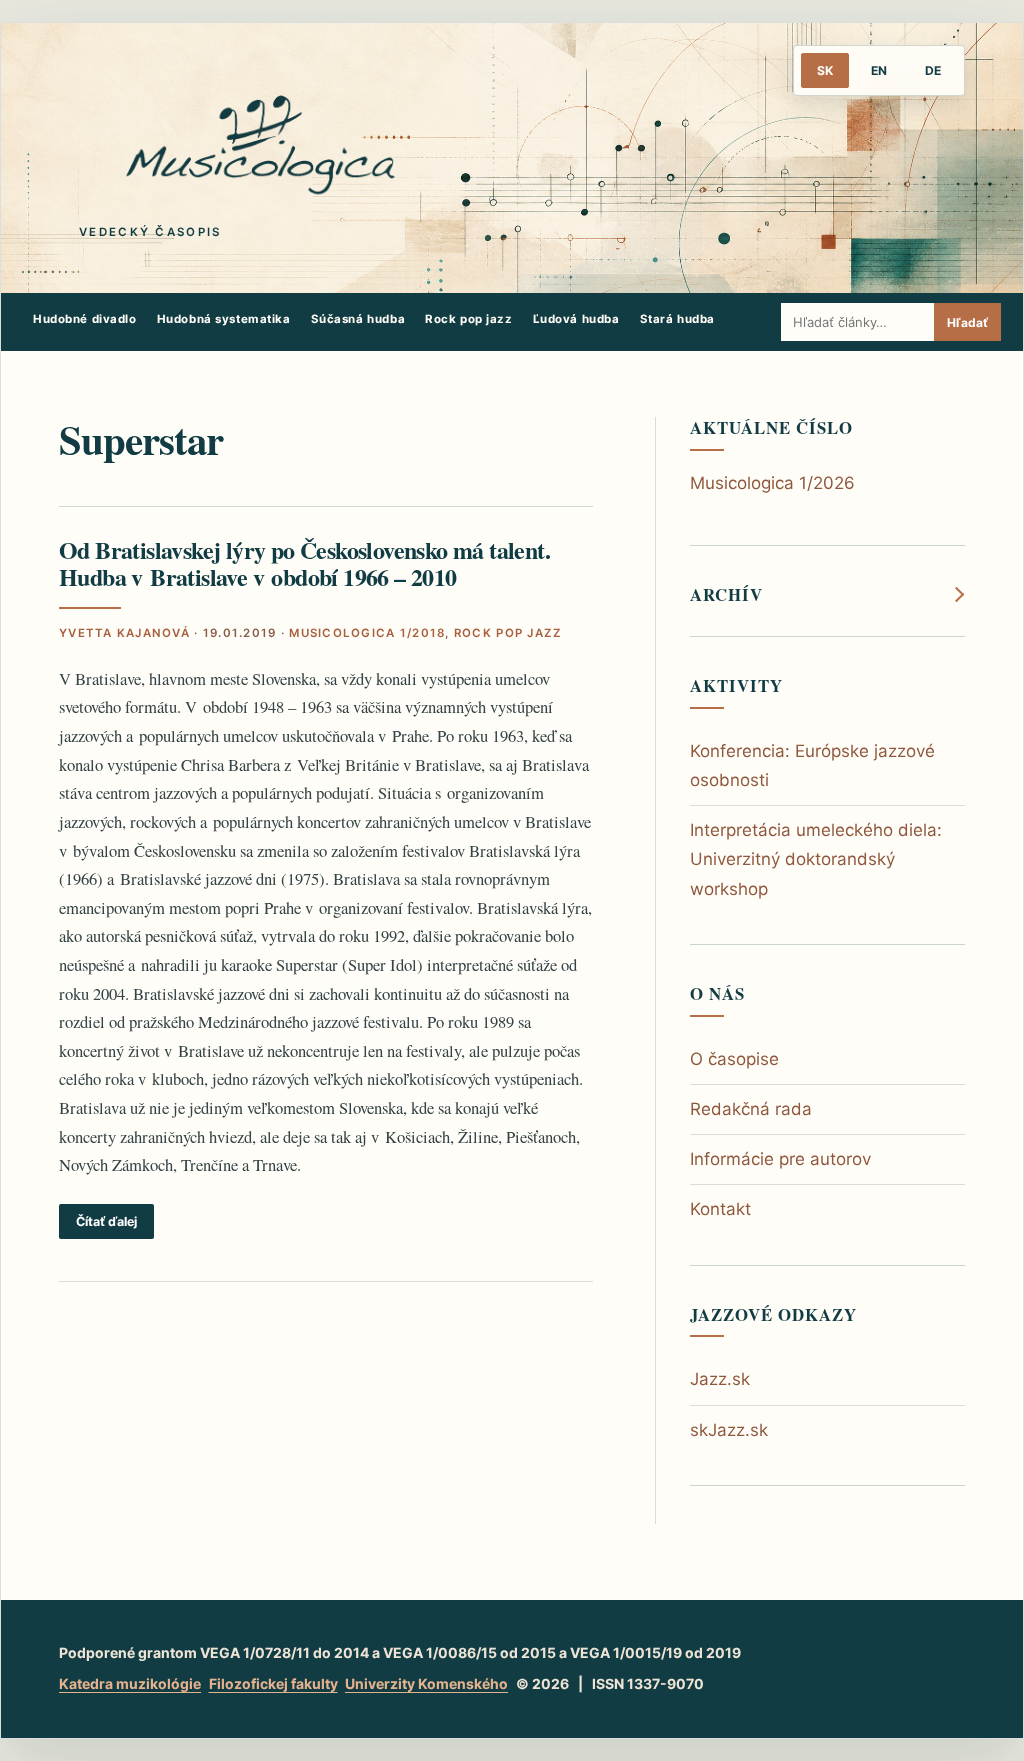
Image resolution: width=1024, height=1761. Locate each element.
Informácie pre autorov (780, 1159)
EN (879, 70)
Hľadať (967, 322)
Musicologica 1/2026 (772, 483)
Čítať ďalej (106, 1221)
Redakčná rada (751, 1109)
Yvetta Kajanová (124, 633)
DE (933, 70)
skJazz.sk (729, 1430)
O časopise (734, 1059)
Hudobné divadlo (85, 319)
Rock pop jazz (469, 319)
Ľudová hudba (576, 319)
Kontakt (720, 1209)
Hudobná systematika (224, 319)
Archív (726, 595)
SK (825, 70)
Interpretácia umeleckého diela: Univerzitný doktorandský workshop (816, 859)
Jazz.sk (720, 1379)
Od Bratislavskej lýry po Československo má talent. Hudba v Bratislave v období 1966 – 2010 (304, 563)
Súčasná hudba (358, 319)
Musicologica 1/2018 (367, 633)
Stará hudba (677, 319)
